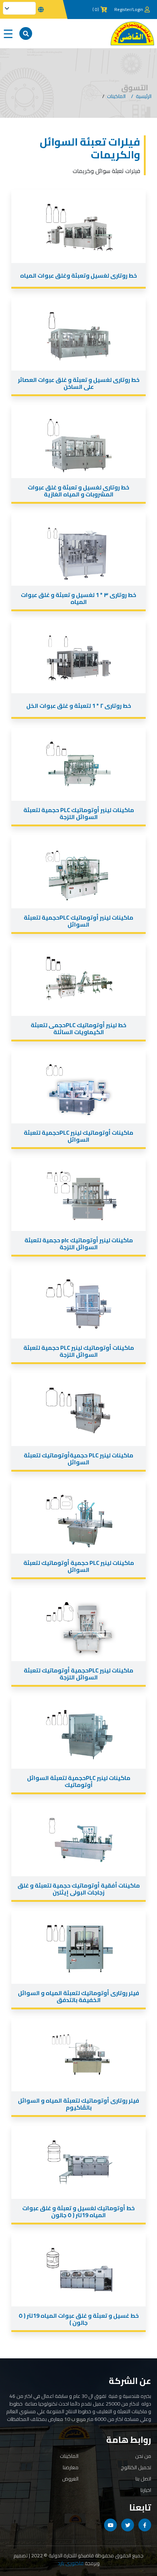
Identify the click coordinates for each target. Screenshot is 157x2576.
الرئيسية (144, 96)
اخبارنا (146, 2490)
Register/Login (129, 10)
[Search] (26, 33)
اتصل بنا (143, 2479)
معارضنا (71, 2467)
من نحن (143, 2456)
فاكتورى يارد (71, 2563)
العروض (70, 2479)
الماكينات (116, 96)
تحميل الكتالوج (136, 2467)
